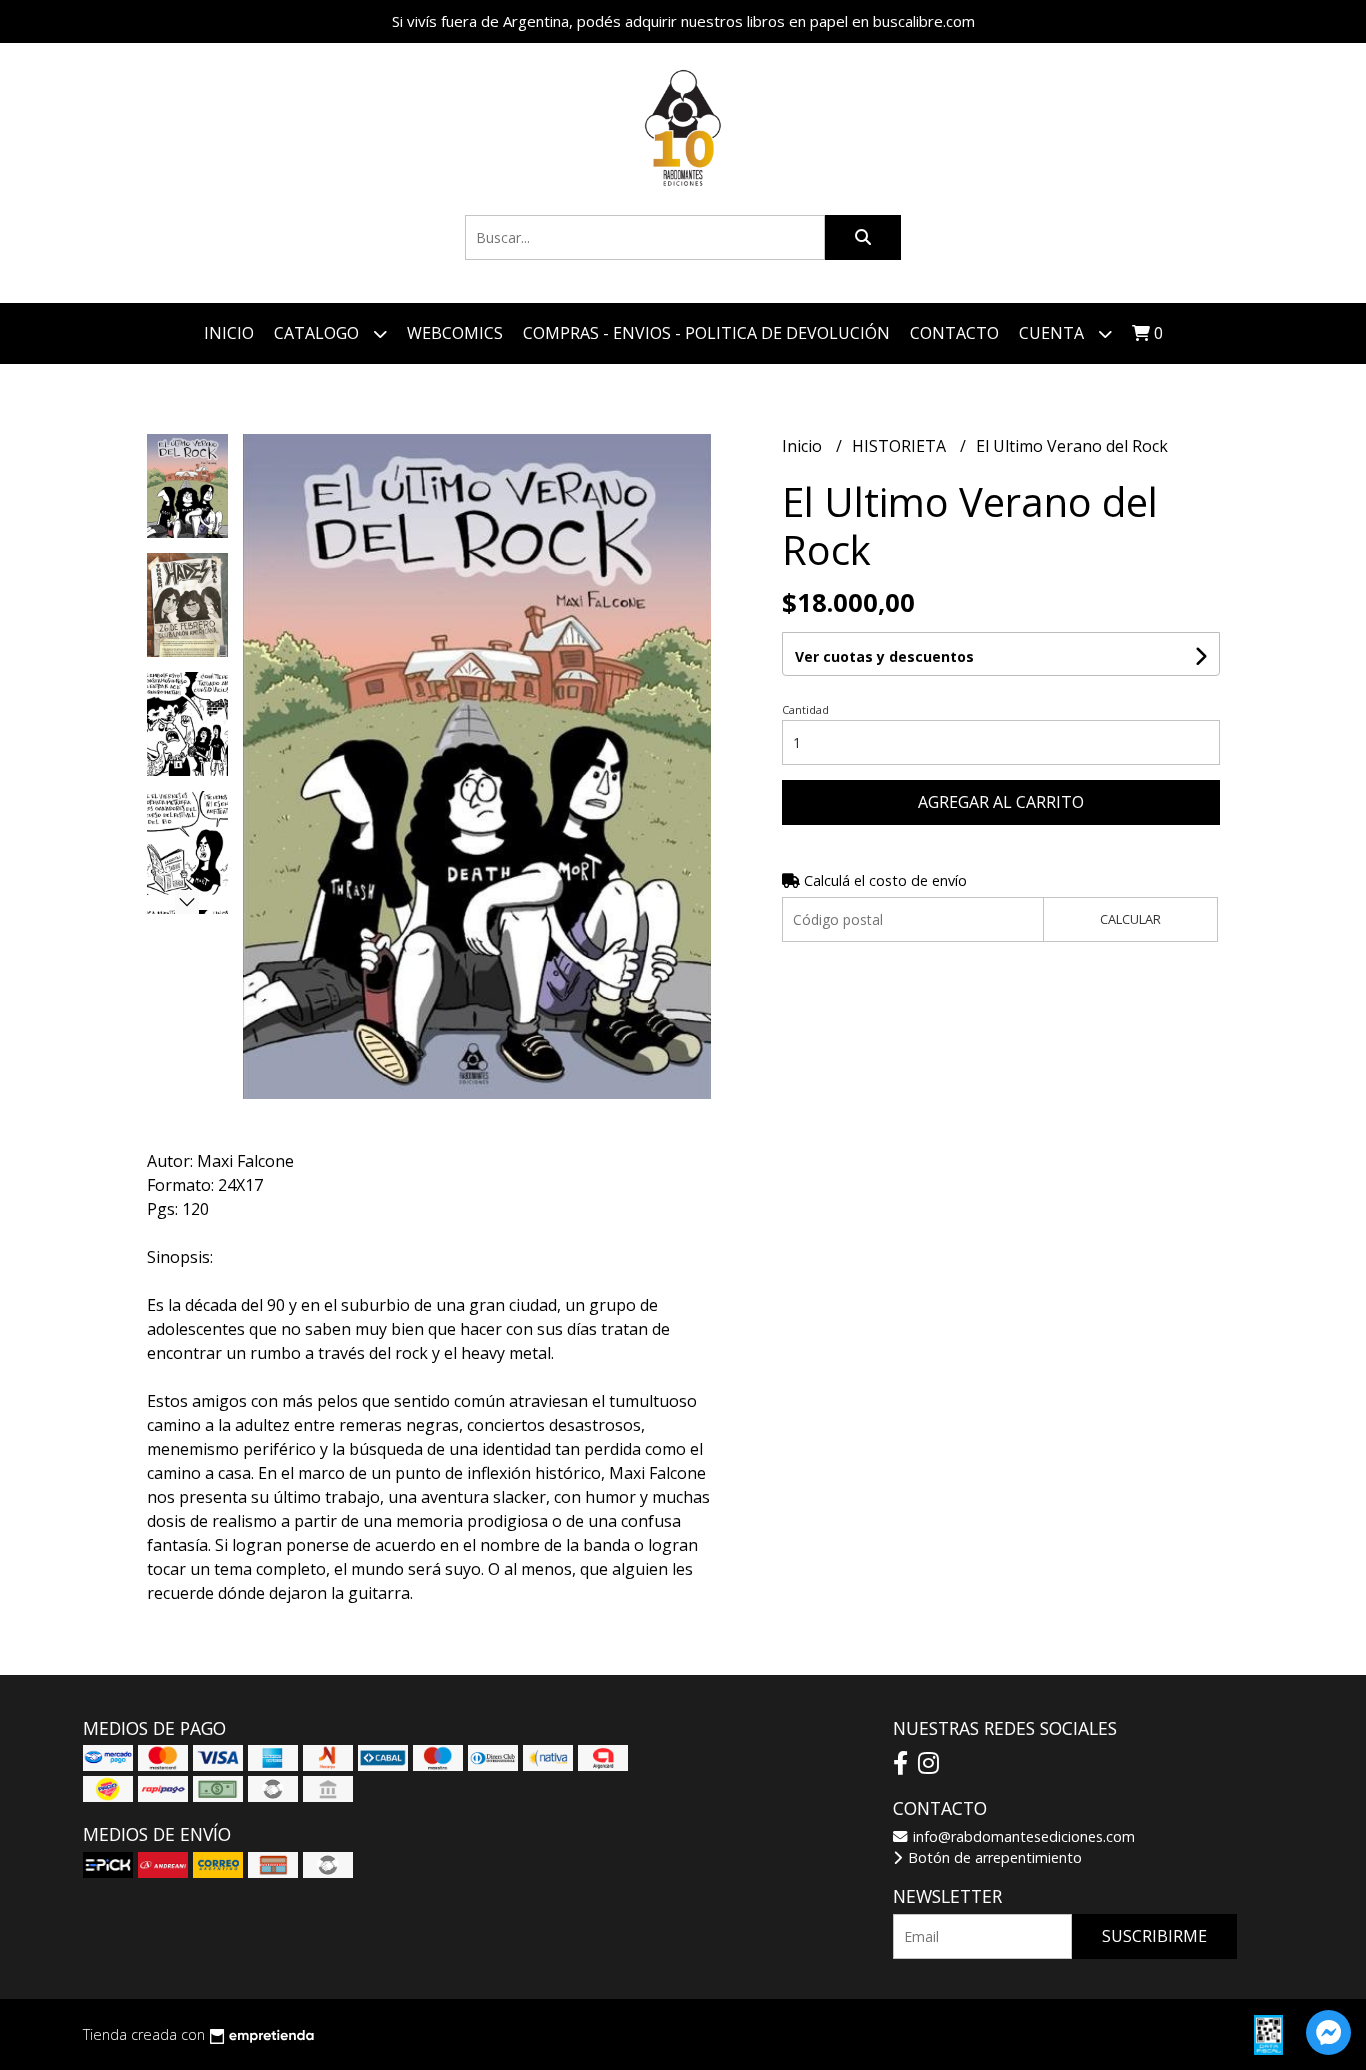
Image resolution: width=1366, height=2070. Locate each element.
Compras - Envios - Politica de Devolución (706, 333)
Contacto (954, 333)
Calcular (1130, 919)
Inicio (229, 333)
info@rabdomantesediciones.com (1022, 1836)
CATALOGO (318, 333)
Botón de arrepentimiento (993, 1857)
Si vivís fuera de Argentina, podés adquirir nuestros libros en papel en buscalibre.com (683, 21)
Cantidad (805, 709)
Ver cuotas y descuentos (884, 656)
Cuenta (1053, 333)
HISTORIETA (901, 446)
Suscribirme (1154, 1936)
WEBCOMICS (455, 333)
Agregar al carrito (1001, 802)
